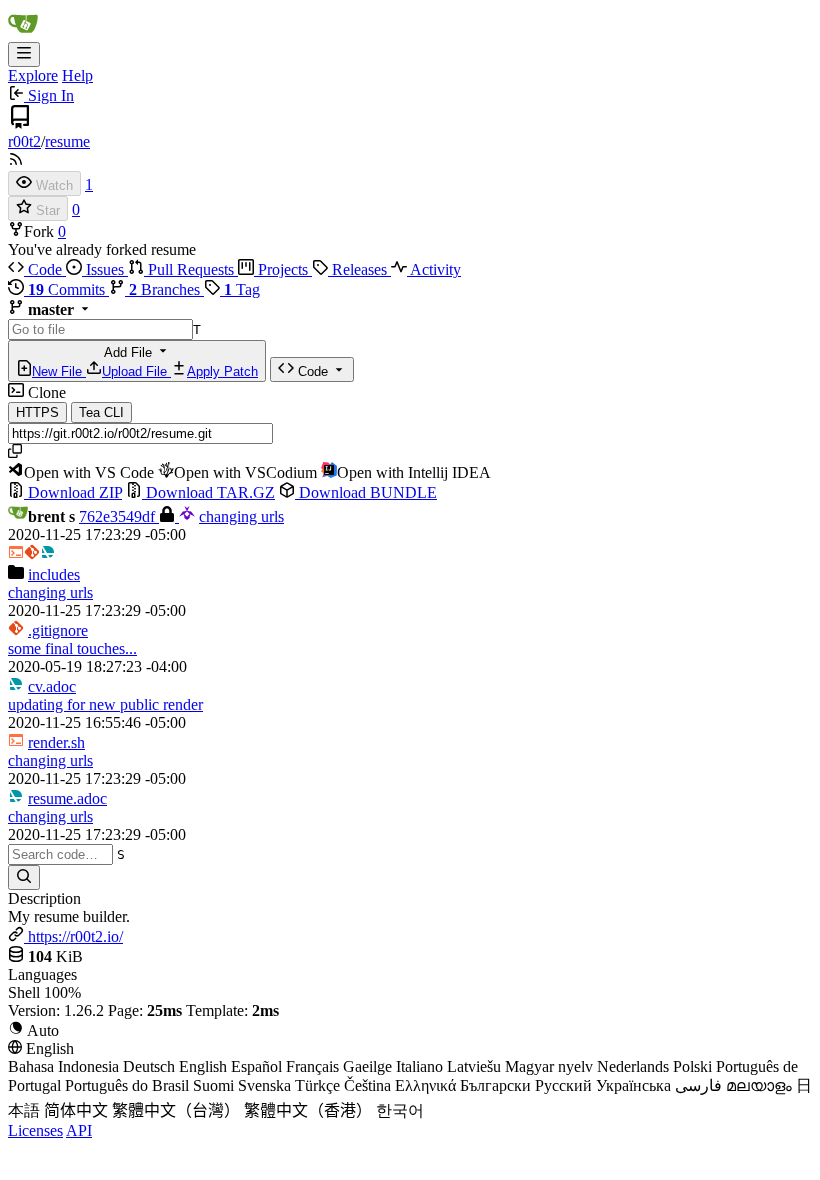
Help (77, 75)
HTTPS (37, 412)
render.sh (56, 742)
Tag (242, 289)
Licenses (35, 1130)
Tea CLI (101, 412)
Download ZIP (73, 492)
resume (67, 141)
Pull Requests (191, 269)
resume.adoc (67, 798)
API (79, 1130)
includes (54, 574)
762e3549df (119, 516)
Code (45, 269)
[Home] (23, 32)
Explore (33, 75)
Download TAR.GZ (208, 492)
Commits (68, 289)
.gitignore (58, 630)
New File (59, 371)
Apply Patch (222, 371)
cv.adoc (52, 686)
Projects (283, 269)
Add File (145, 362)
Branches (166, 289)
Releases (359, 269)
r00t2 (24, 141)
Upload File (136, 371)
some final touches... (72, 648)
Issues (105, 269)
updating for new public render (105, 704)
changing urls (241, 516)
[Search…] (24, 877)
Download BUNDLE (366, 492)
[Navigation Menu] (24, 54)
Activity (434, 269)
